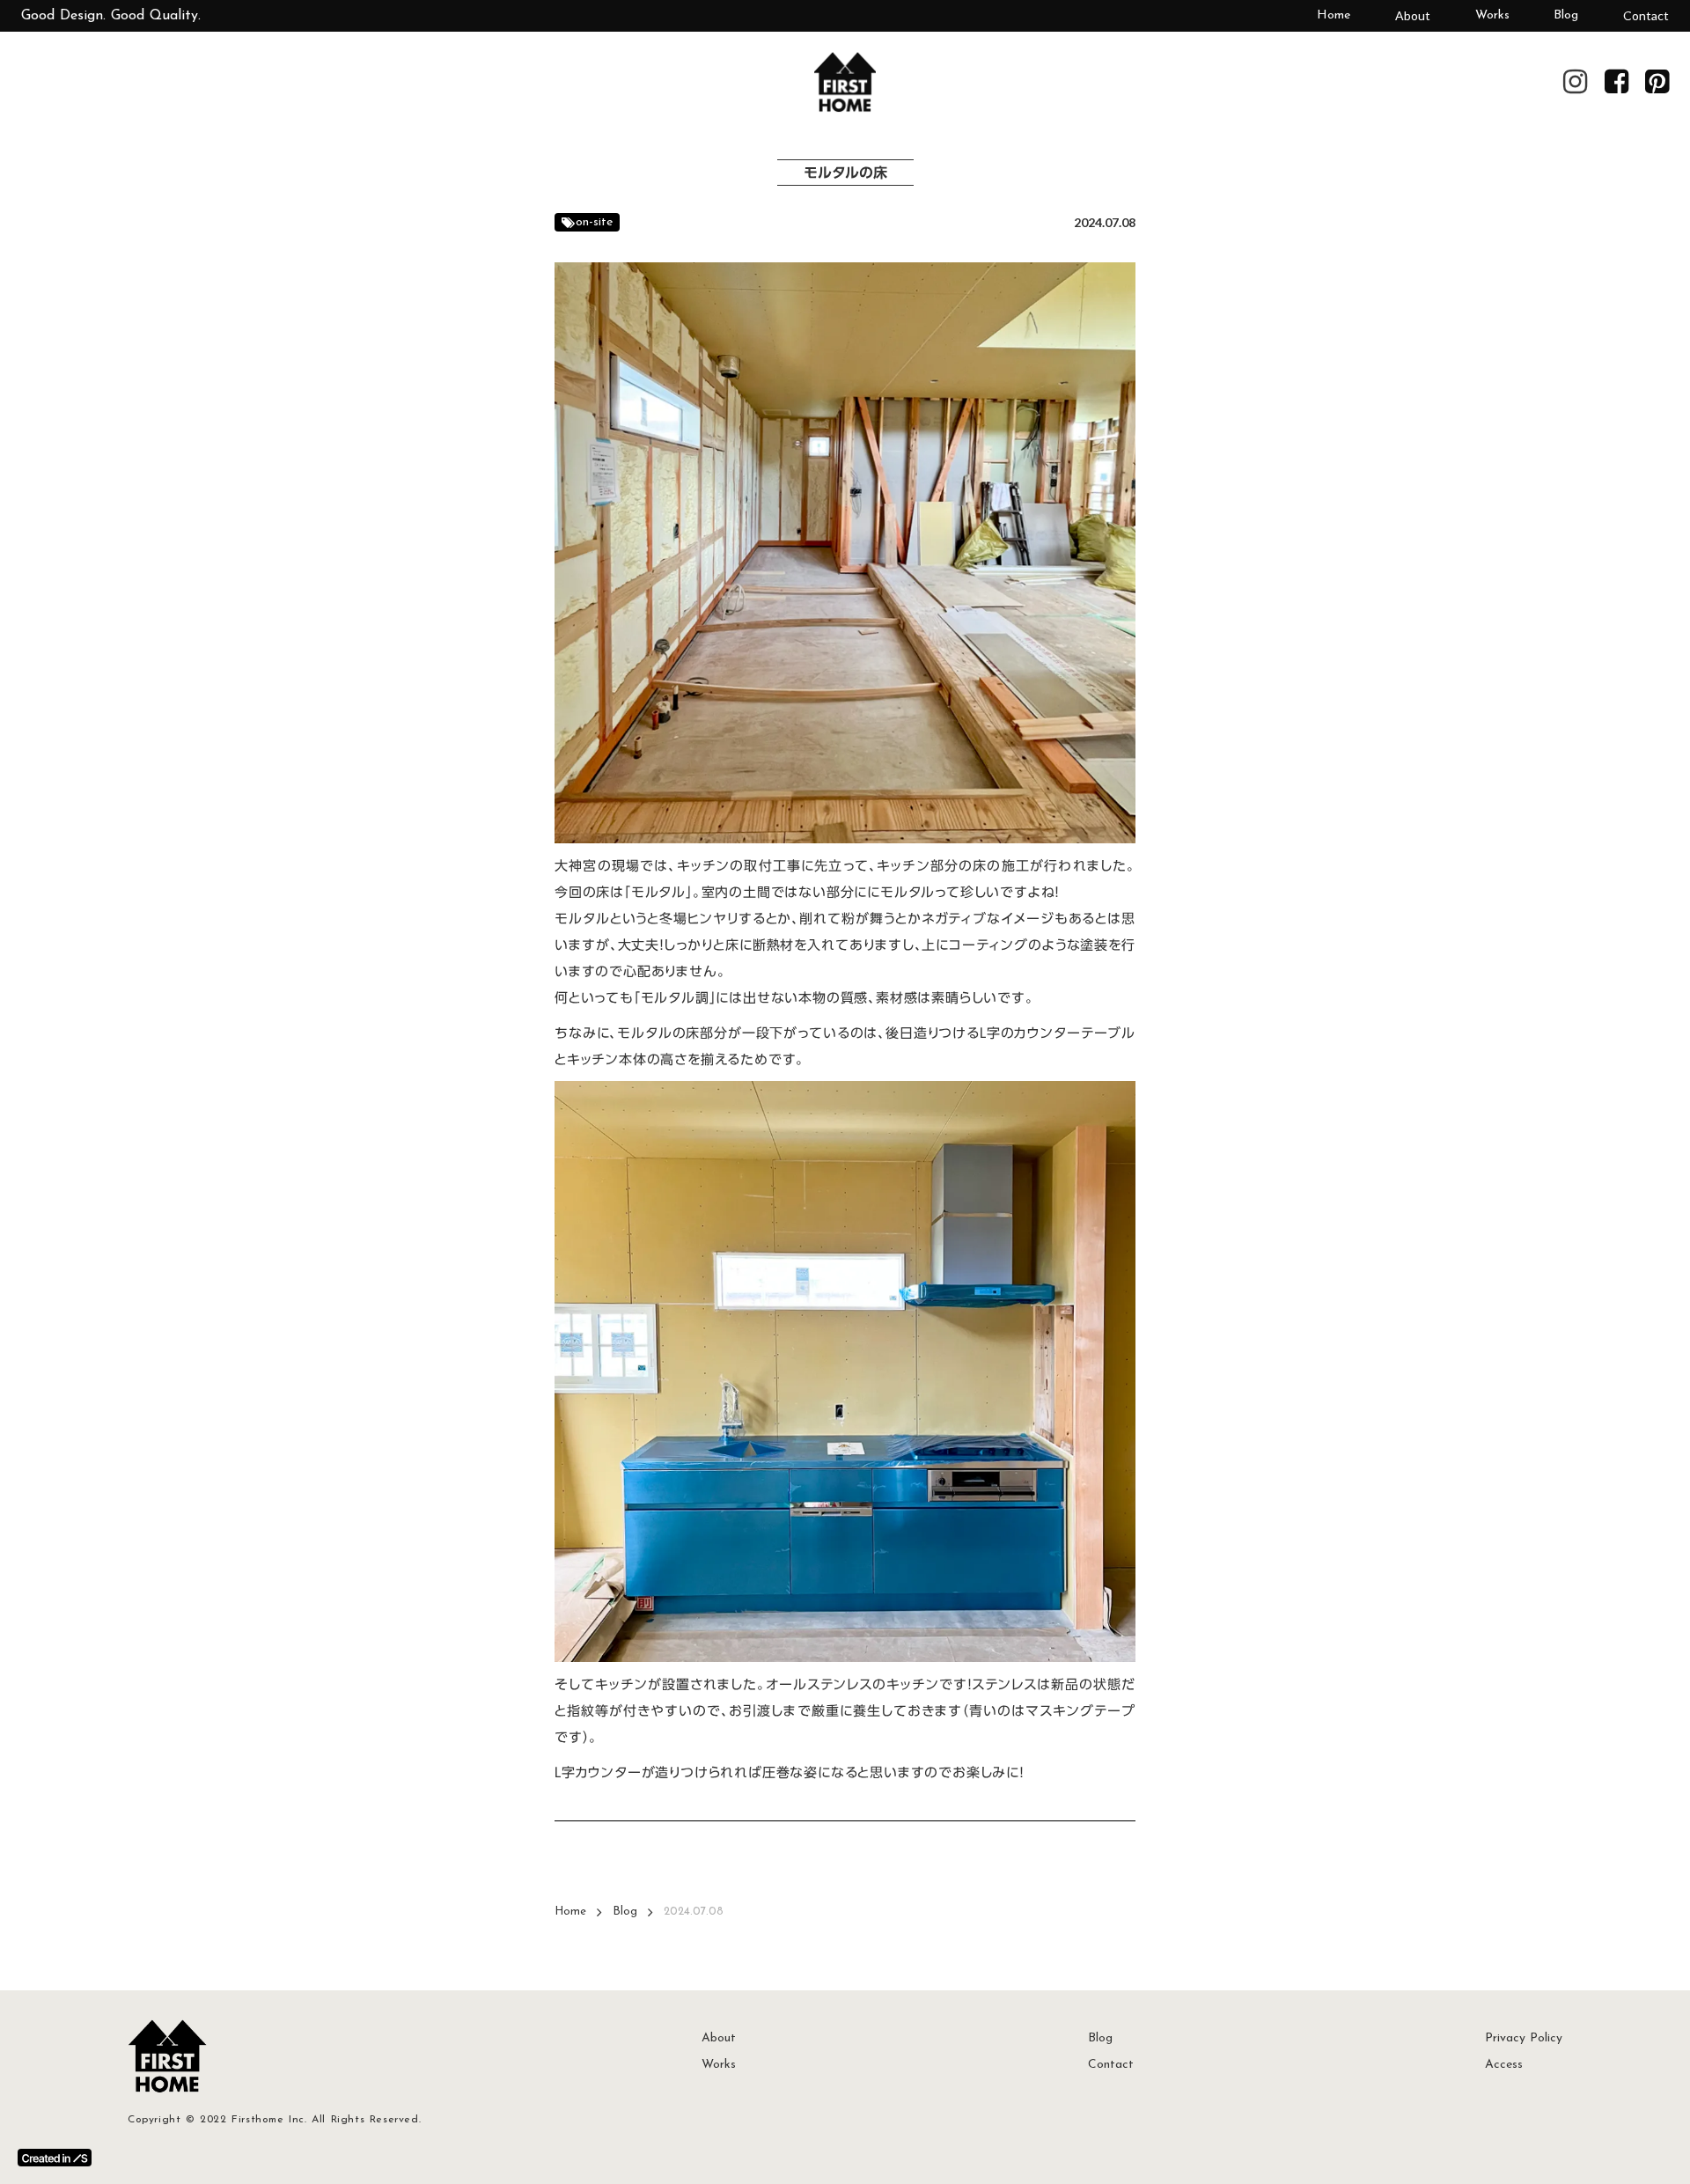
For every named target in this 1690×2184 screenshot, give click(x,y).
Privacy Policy (1524, 2038)
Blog (1566, 15)
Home (1334, 15)
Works (1492, 15)
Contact (1646, 15)
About (1413, 15)
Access (1504, 2065)
